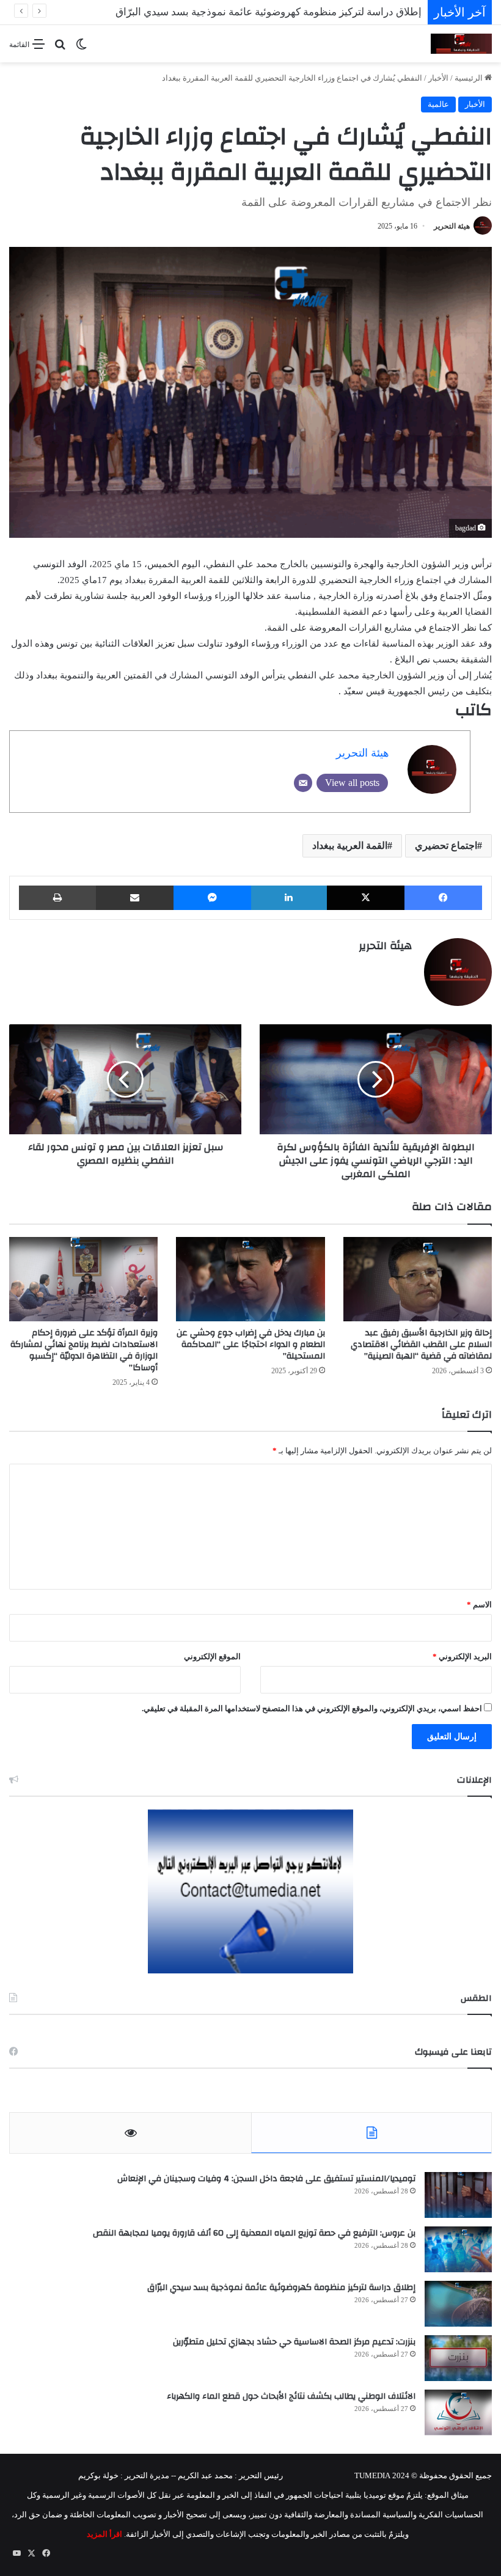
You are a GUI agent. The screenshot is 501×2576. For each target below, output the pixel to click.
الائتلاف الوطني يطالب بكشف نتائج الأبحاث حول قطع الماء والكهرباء (291, 2396)
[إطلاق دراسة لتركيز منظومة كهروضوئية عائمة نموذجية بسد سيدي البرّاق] (458, 2304)
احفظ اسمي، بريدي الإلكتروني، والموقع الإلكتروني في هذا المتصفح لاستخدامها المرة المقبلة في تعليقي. (312, 1708)
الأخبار (438, 78)
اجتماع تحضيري (446, 846)
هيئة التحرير (452, 226)
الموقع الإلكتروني (212, 1657)
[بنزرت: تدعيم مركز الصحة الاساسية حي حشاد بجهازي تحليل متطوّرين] (458, 2358)
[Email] (303, 783)
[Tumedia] (461, 44)
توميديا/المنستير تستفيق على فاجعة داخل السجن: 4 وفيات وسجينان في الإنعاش (266, 2179)
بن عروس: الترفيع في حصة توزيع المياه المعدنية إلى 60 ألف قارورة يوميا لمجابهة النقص (254, 2233)
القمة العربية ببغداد (350, 846)
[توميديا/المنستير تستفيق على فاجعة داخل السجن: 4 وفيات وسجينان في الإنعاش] (458, 2195)
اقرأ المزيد (104, 2534)
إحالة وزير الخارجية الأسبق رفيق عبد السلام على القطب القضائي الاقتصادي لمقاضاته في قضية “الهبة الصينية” (421, 1345)
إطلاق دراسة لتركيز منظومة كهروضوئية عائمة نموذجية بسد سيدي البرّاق (281, 2288)
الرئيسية (470, 78)
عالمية (438, 104)
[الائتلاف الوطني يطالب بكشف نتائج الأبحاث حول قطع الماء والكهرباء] (458, 2413)
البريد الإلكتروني (462, 1657)
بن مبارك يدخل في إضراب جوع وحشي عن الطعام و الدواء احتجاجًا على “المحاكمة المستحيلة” (251, 1345)
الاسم (479, 1605)
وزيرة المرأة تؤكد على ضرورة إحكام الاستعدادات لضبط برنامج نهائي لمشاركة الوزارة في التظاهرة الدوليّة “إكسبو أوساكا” (84, 1350)
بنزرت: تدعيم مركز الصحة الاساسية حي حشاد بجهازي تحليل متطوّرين (294, 2342)
